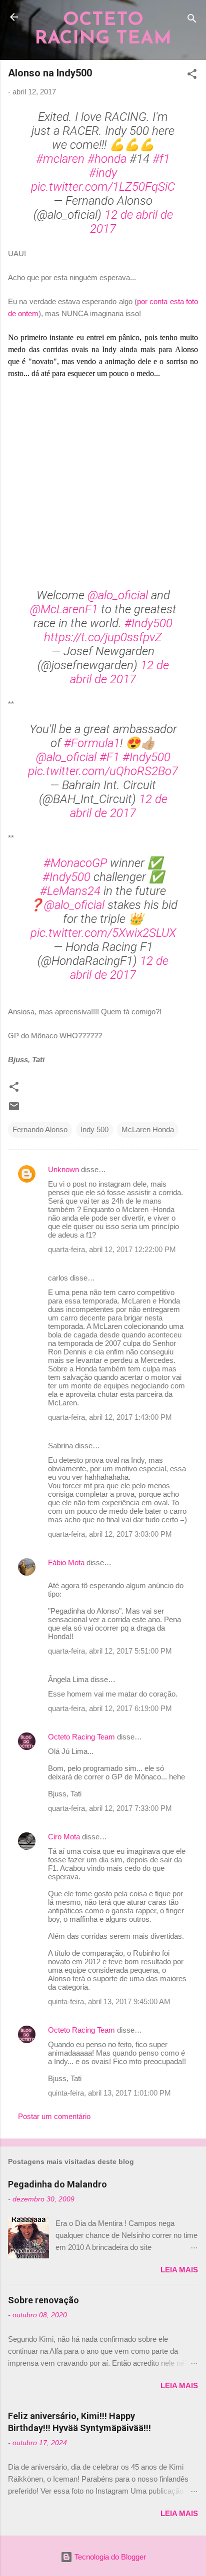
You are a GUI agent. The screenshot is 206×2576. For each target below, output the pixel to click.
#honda (107, 159)
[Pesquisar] (192, 20)
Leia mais (179, 2270)
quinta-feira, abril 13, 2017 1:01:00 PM (109, 2093)
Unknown (63, 1169)
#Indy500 (148, 623)
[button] (192, 76)
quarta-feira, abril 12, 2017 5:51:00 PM (110, 1651)
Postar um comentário (54, 2116)
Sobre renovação (43, 2300)
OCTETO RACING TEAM (103, 29)
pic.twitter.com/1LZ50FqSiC (103, 187)
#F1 (109, 757)
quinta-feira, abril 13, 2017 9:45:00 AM (109, 2001)
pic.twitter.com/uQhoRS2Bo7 (103, 771)
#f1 (161, 159)
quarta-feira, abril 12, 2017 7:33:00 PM (110, 1808)
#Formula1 (92, 743)
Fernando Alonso (40, 1129)
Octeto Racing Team (81, 1737)
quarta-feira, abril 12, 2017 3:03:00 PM (110, 1534)
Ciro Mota (64, 1837)
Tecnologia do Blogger (109, 2557)
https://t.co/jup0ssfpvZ (103, 637)
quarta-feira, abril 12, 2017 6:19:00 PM (110, 1708)
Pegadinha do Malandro (57, 2184)
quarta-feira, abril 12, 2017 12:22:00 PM (112, 1249)
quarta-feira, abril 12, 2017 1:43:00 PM (110, 1417)
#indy (103, 173)
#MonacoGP (75, 863)
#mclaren (60, 159)
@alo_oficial (118, 595)
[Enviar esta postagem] (14, 1109)
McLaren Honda (148, 1129)
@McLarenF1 (64, 609)
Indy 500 (94, 1129)
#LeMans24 (70, 891)
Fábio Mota (66, 1562)
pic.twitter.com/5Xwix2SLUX (103, 933)
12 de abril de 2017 (119, 672)
